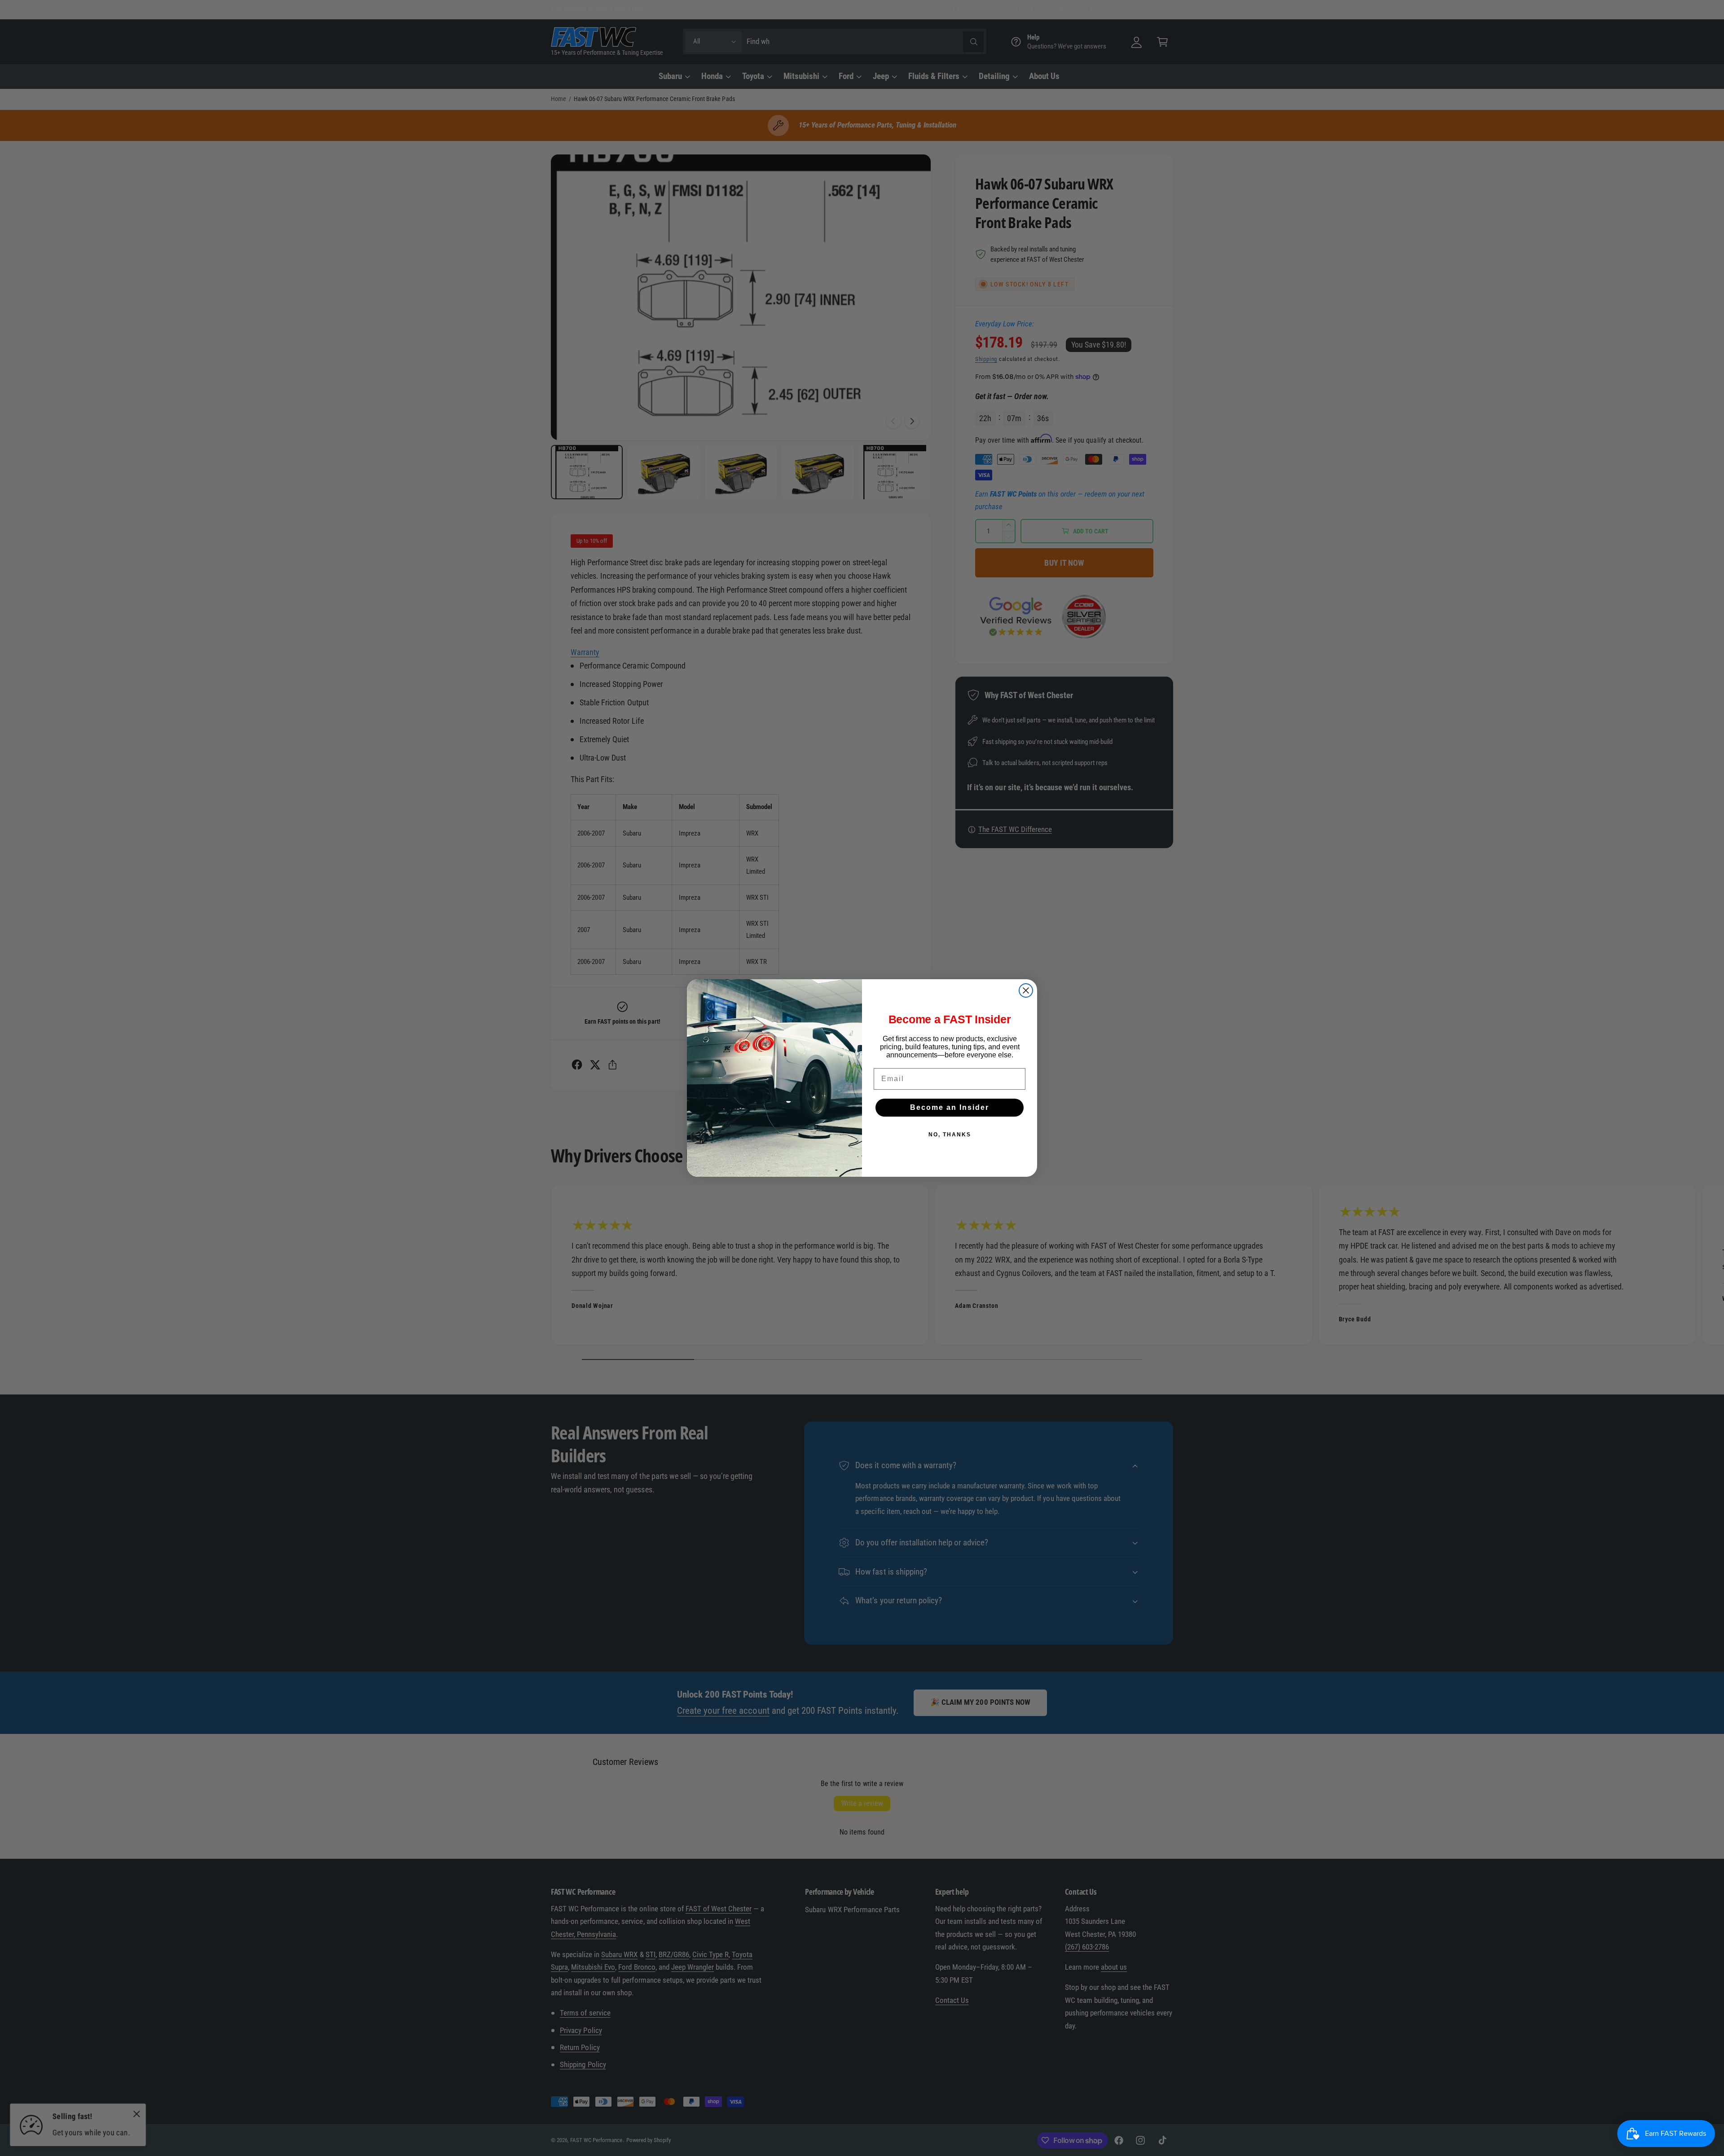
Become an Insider (950, 1107)
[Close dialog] (1026, 990)
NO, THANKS (950, 1135)
